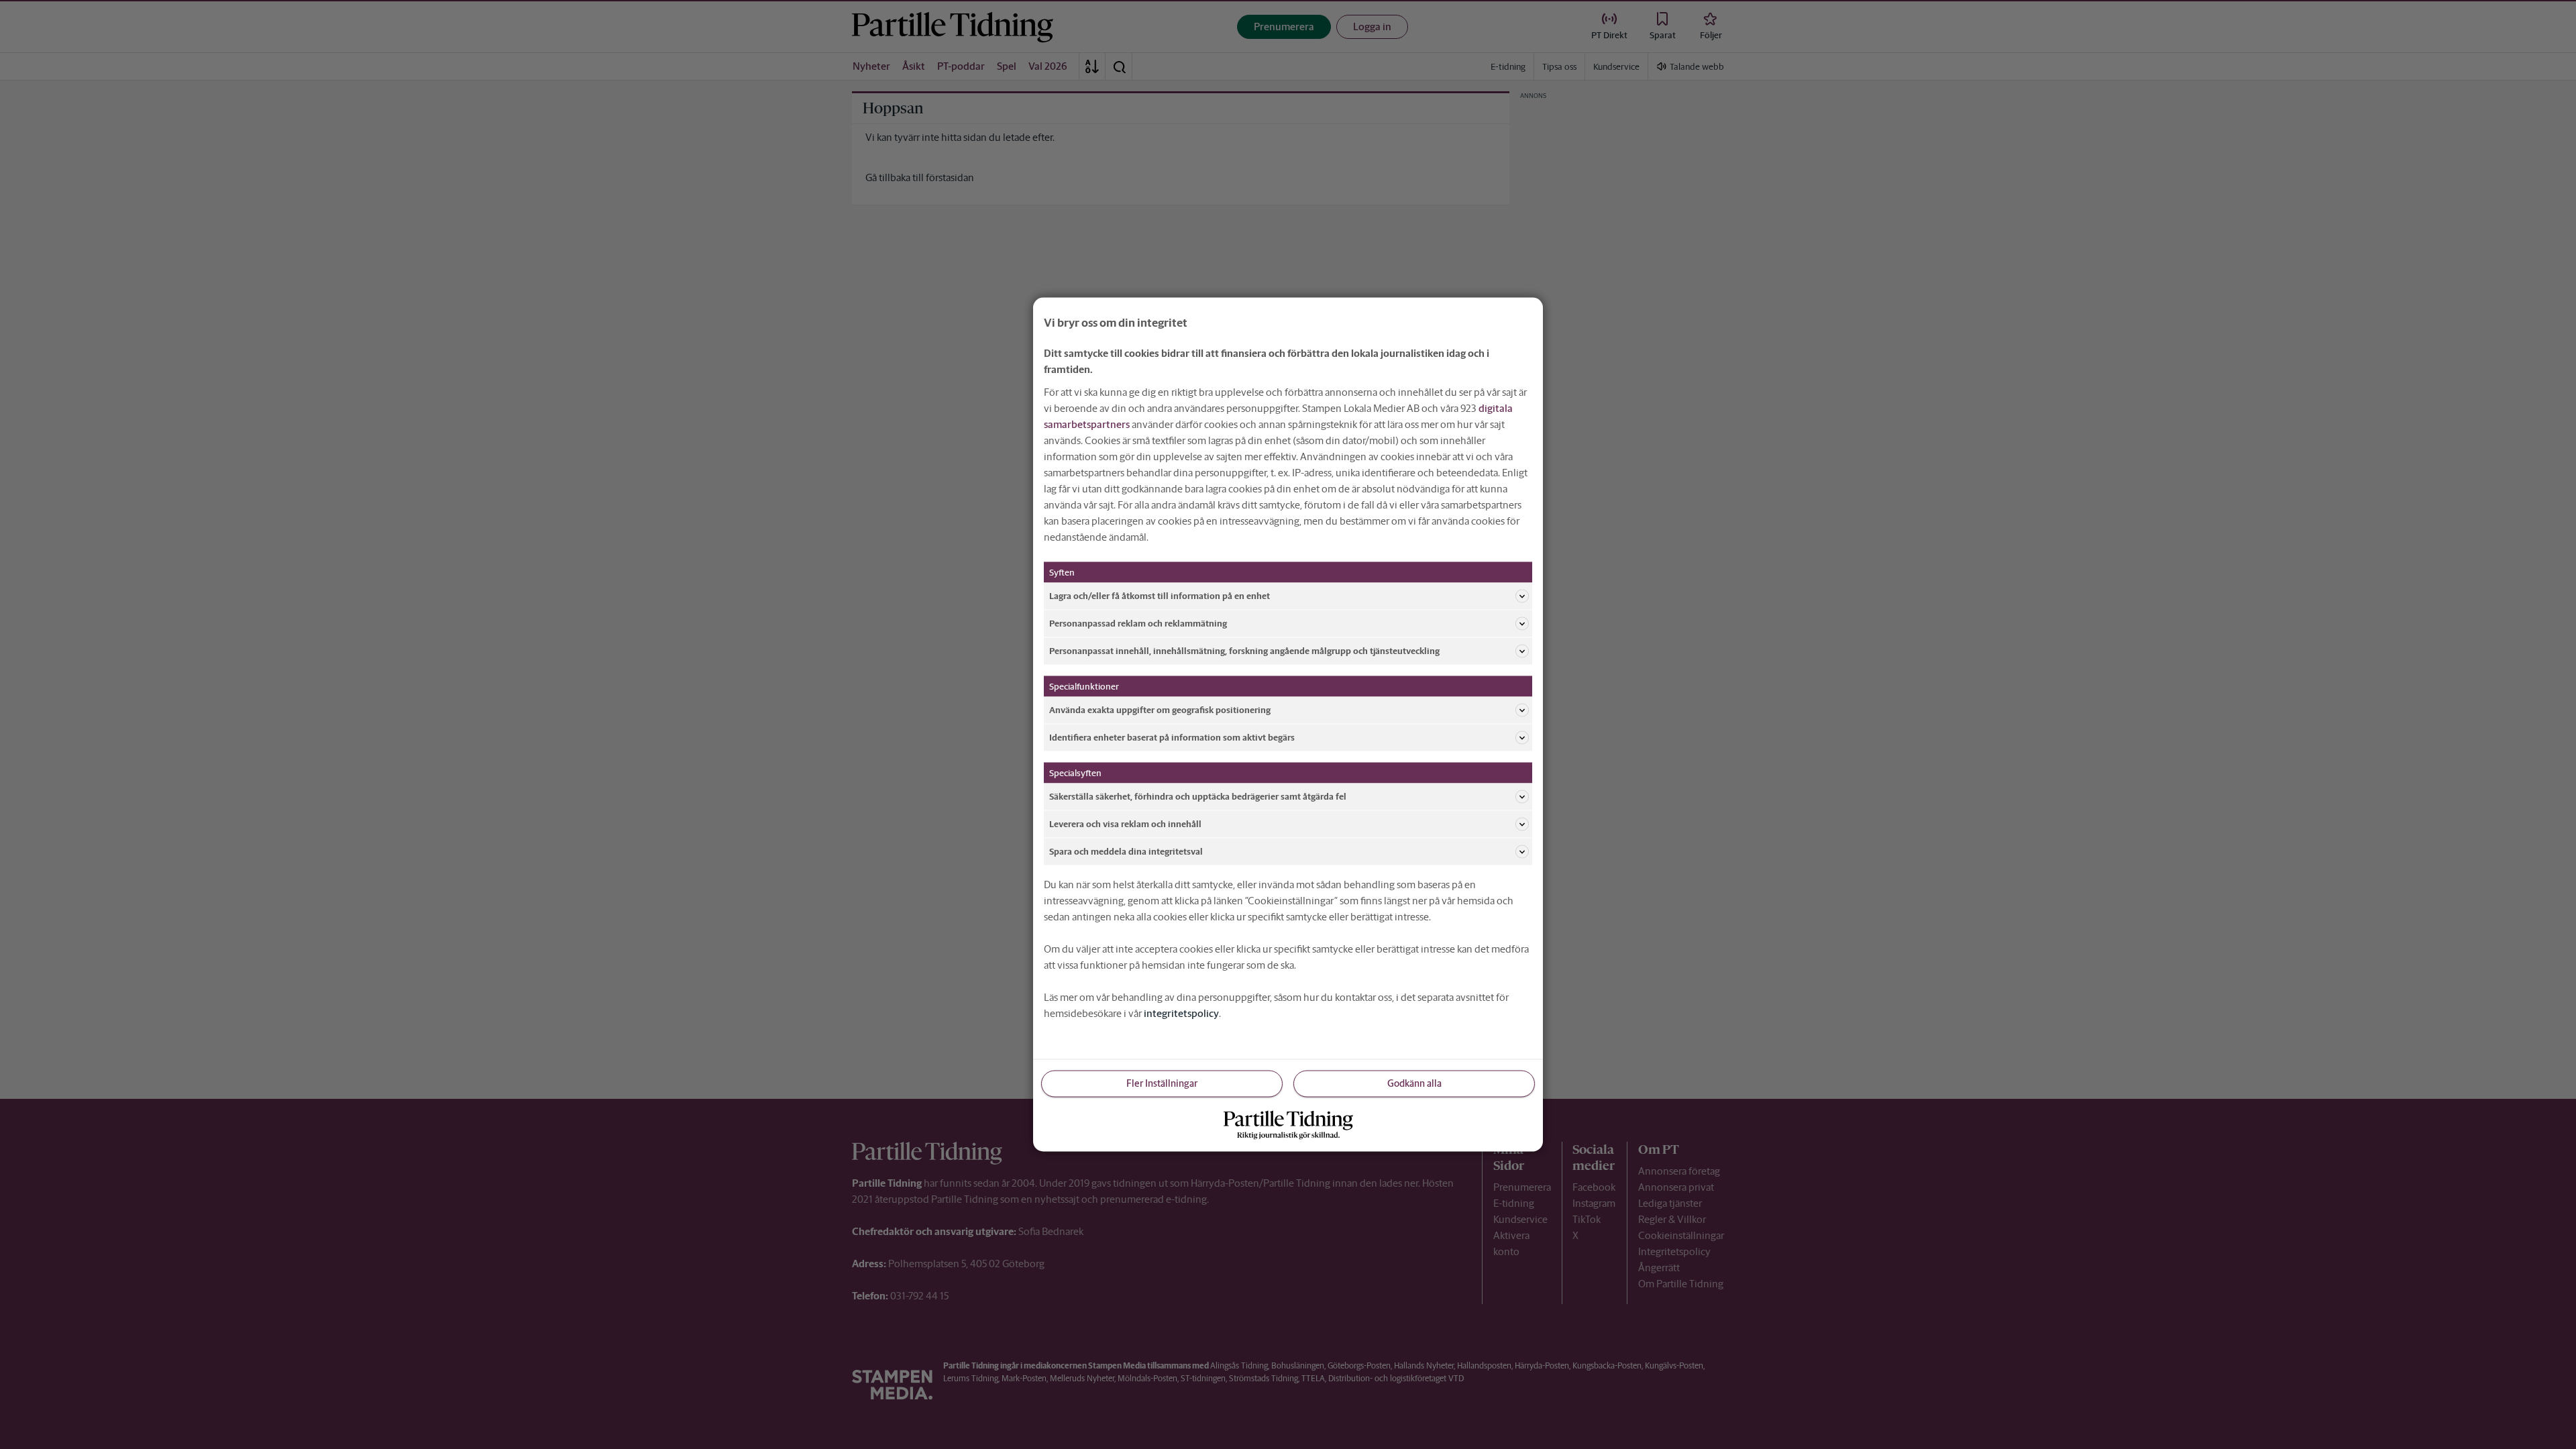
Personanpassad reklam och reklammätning (1138, 623)
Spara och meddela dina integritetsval (1126, 851)
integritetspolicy (1181, 1013)
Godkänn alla (1414, 1083)
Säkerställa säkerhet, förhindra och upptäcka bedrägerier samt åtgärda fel (1198, 796)
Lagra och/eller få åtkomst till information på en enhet (1160, 595)
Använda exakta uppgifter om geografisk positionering (1160, 709)
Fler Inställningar (1162, 1083)
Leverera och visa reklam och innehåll (1125, 823)
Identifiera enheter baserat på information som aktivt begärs (1172, 737)
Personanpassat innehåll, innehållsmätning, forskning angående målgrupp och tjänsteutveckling (1244, 650)
